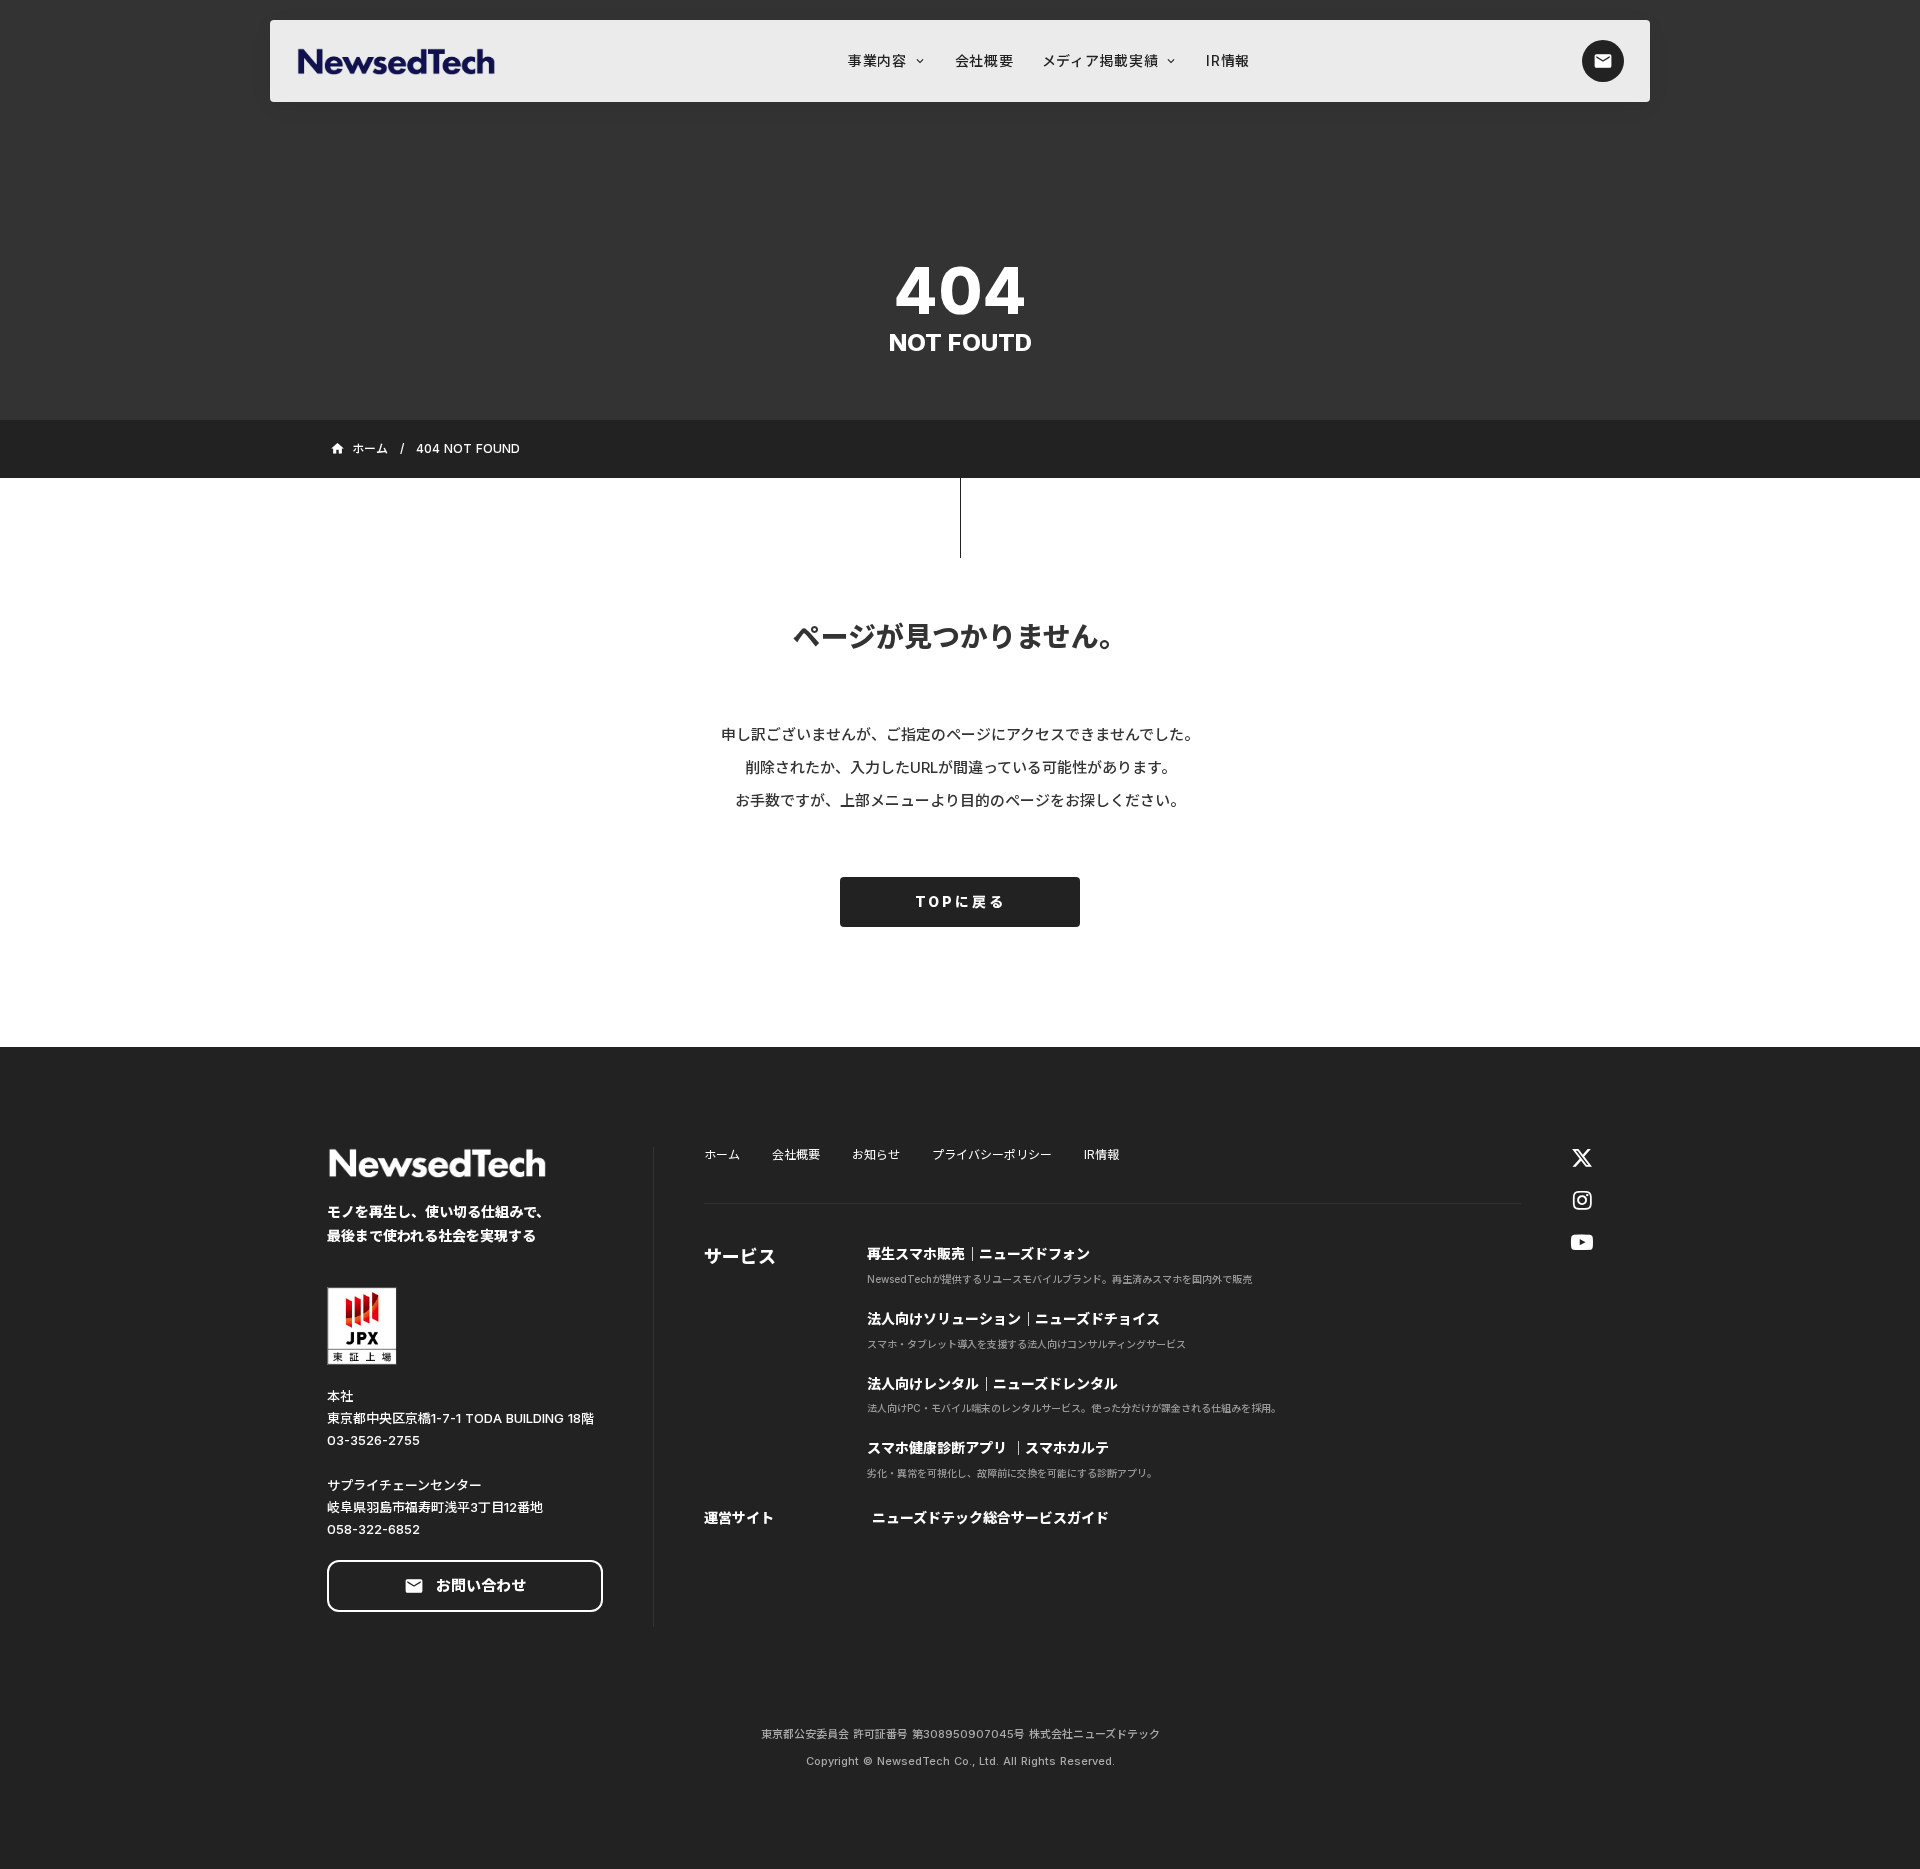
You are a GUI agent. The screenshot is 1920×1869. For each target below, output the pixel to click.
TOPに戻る (960, 901)
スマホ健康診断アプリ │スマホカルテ (988, 1447)
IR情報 (1101, 1154)
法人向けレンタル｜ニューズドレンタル (992, 1383)
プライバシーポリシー (992, 1154)
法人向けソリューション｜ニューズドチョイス (1015, 1318)
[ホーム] (406, 61)
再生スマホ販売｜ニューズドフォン (978, 1253)
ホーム (722, 1154)
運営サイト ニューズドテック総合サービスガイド (906, 1517)
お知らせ (876, 1154)
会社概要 (796, 1154)
